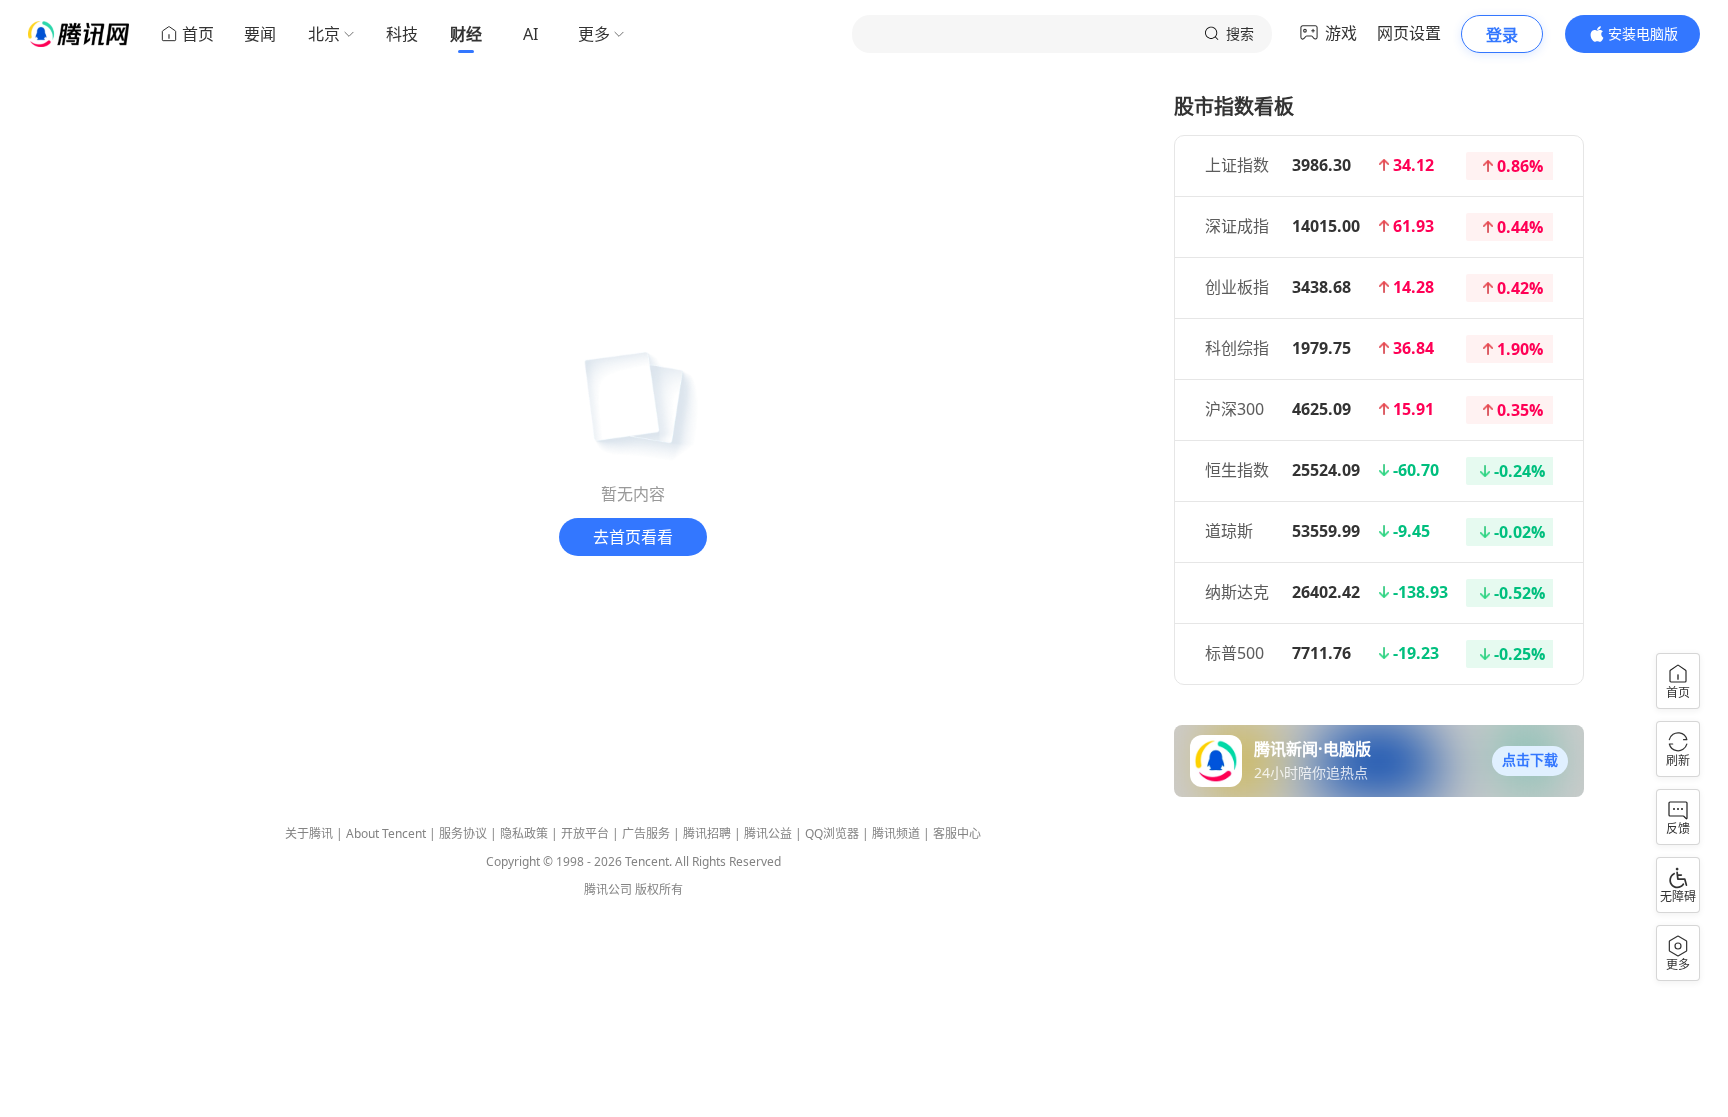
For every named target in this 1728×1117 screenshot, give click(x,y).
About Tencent (386, 833)
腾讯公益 (768, 833)
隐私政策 (524, 833)
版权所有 (659, 889)
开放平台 (585, 833)
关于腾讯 (309, 833)
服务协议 (463, 833)
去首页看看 (633, 537)
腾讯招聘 (707, 833)
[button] (1530, 761)
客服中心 (957, 833)
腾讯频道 (896, 833)
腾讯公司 (608, 889)
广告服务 (646, 833)
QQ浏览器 (832, 833)
